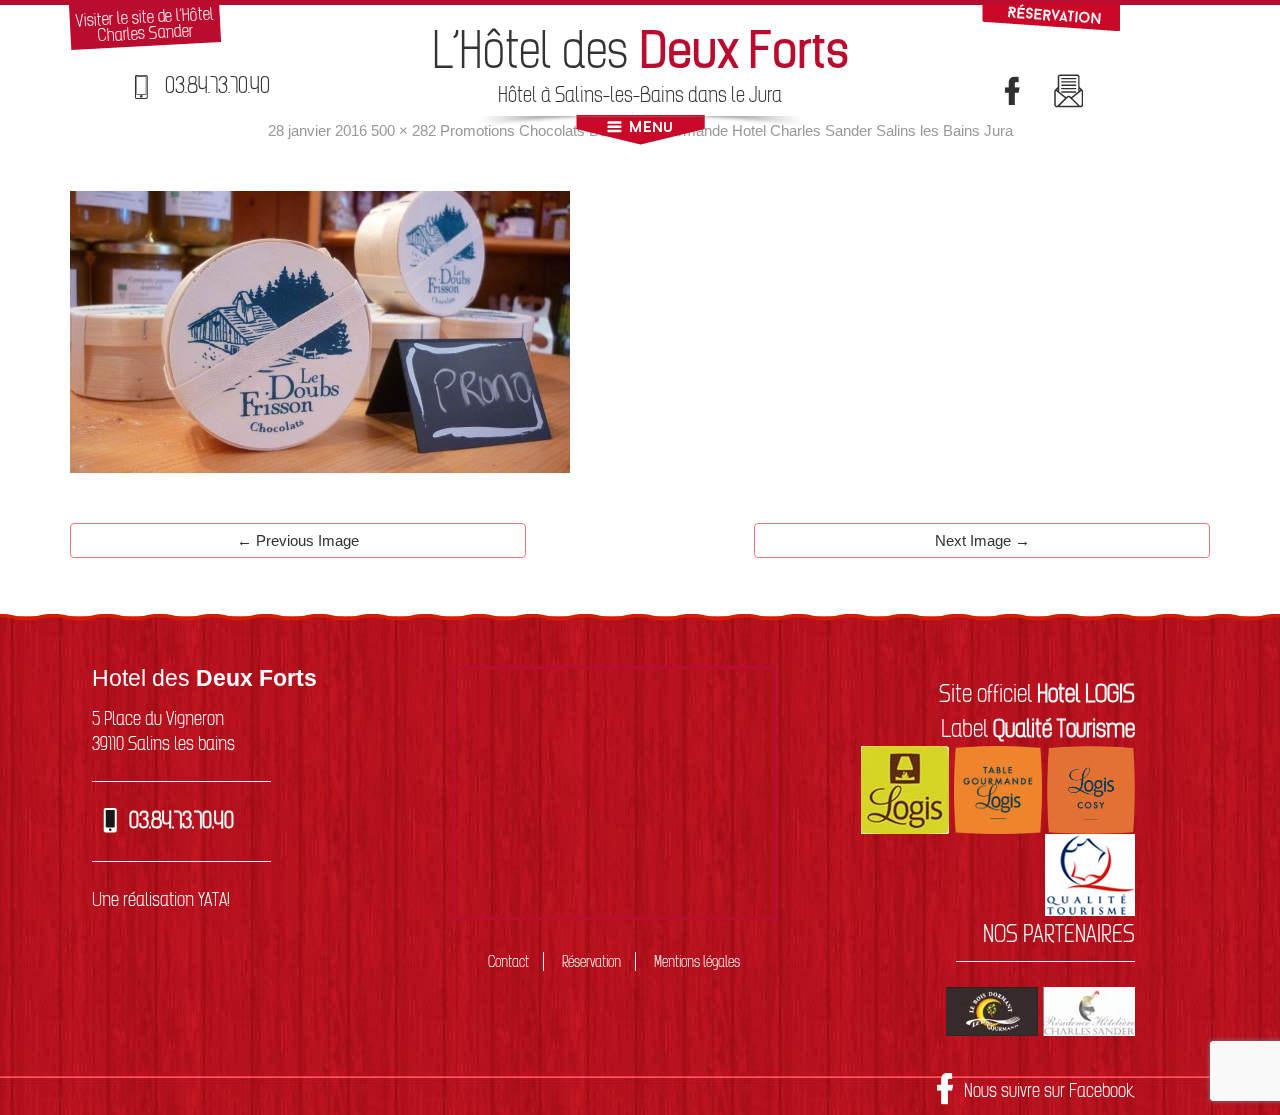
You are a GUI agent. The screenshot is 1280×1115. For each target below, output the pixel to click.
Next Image (982, 540)
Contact (508, 961)
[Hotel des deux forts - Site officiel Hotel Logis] (905, 787)
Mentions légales (697, 961)
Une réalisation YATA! (161, 899)
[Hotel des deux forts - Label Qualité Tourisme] (1090, 872)
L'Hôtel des (640, 49)
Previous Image (298, 540)
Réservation (591, 961)
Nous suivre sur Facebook (1049, 1090)
